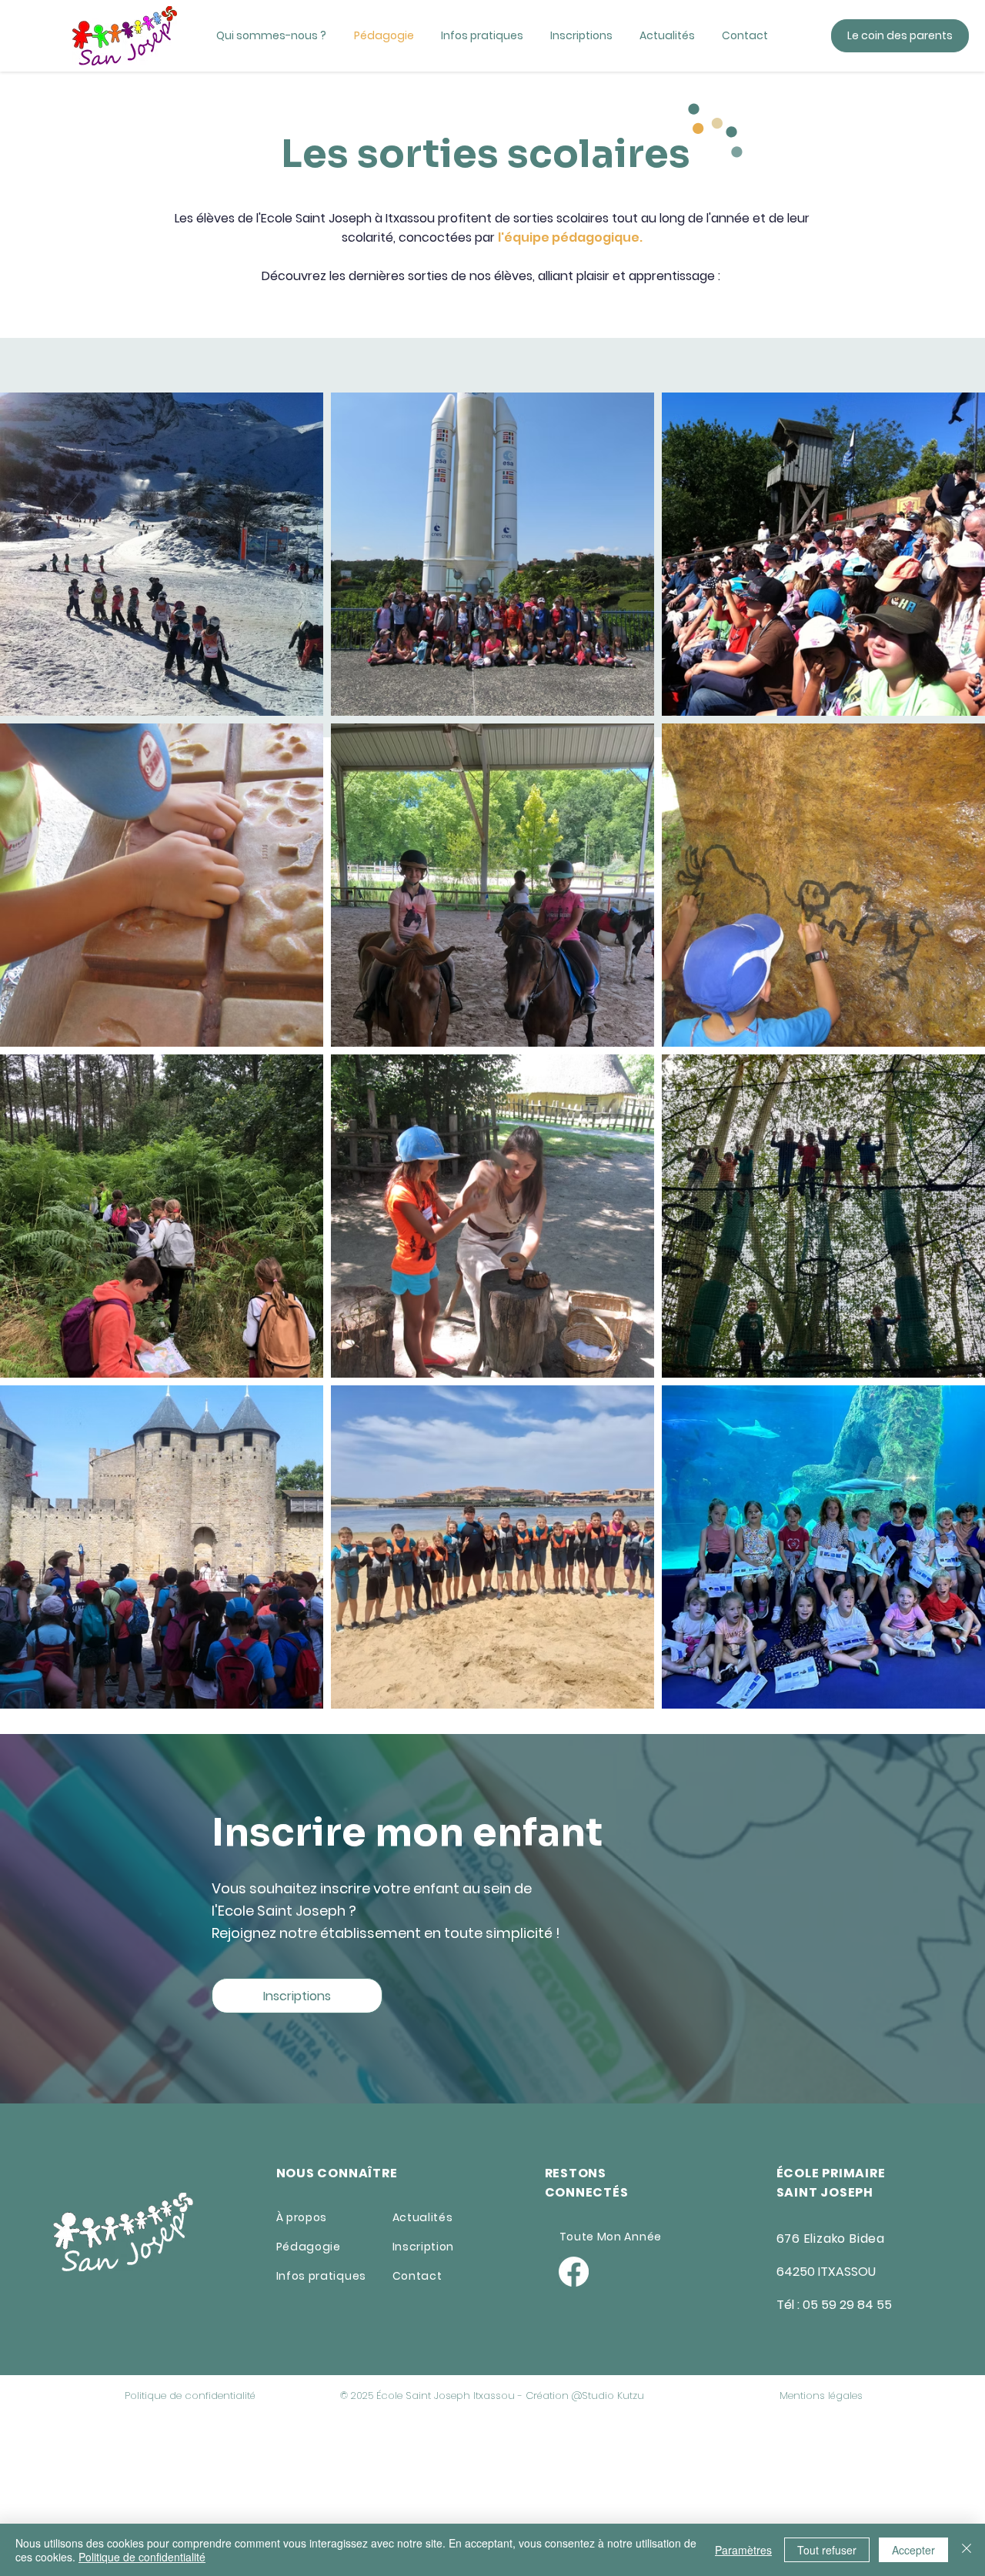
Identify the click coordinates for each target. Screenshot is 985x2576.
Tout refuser (827, 2550)
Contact (417, 2276)
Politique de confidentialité (142, 2557)
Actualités (423, 2217)
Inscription (424, 2247)
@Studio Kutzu (608, 2396)
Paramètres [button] (743, 2550)
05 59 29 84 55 (847, 2305)
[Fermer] (967, 2550)
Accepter (913, 2550)
